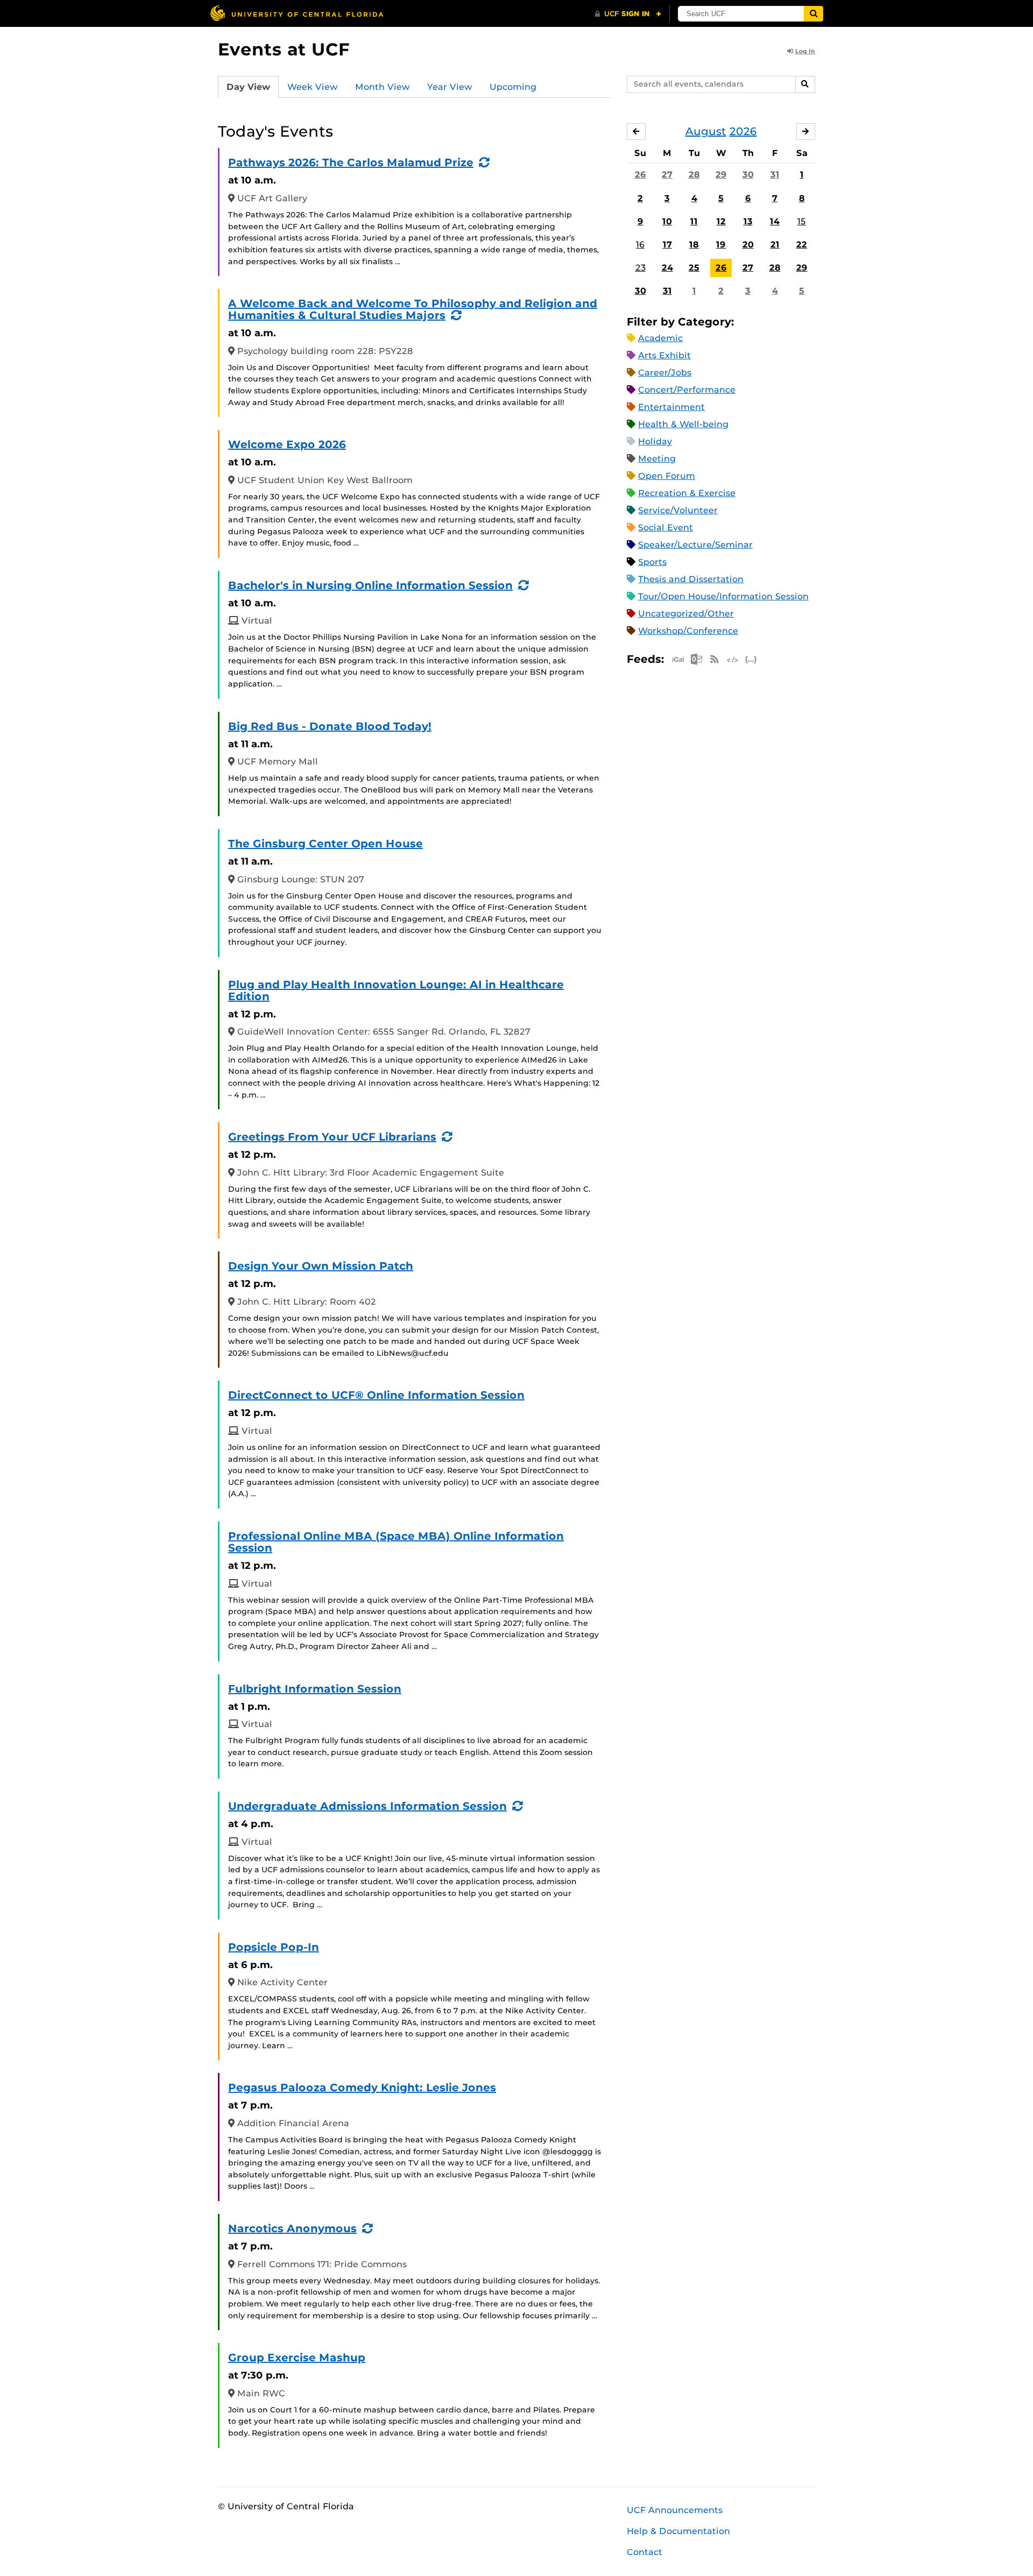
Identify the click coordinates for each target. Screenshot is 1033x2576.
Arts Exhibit (664, 355)
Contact (645, 2552)
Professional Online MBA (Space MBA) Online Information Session (396, 1542)
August (706, 131)
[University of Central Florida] (296, 13)
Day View (248, 87)
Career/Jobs (665, 373)
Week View (313, 87)
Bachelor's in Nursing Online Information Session (370, 585)
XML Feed (733, 659)
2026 (743, 131)
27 (667, 175)
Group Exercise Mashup (297, 2358)
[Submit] (813, 14)
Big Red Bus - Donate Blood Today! (330, 726)
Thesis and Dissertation (691, 579)
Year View (450, 87)
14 (775, 221)
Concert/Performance (687, 390)
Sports (652, 562)
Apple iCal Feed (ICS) (678, 659)
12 (721, 221)
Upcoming (513, 87)
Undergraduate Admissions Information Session (367, 1806)
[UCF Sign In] (628, 14)
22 (802, 245)
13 (748, 221)
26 (641, 175)
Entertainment (671, 407)
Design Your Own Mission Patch (321, 1266)
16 (640, 245)
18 (694, 245)
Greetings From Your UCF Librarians (332, 1137)
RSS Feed (714, 659)
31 (775, 175)
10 (667, 221)
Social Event (666, 528)
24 (667, 268)
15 (802, 221)
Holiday (655, 441)
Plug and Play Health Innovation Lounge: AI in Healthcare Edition (396, 990)
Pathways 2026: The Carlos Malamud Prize (351, 162)
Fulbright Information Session (315, 1689)
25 (694, 268)
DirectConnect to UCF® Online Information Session (376, 1395)
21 (775, 245)
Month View (383, 87)
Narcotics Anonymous (292, 2228)
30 (748, 175)
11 (694, 221)
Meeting (657, 459)
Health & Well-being (683, 424)
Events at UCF (284, 49)
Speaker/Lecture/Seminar (695, 545)
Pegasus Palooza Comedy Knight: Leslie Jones (362, 2087)
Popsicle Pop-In (274, 1947)
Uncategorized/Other (686, 614)
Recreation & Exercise (687, 493)
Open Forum (667, 476)
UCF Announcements (675, 2510)
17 (667, 245)
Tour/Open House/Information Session (723, 596)
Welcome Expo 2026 (287, 444)
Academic (660, 338)
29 (721, 175)
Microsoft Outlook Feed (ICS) (696, 659)
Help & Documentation (678, 2531)
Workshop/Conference (688, 631)
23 (641, 268)
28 (694, 175)
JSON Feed (751, 659)
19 (721, 245)
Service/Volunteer (678, 510)
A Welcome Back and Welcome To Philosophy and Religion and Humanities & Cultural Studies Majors (413, 309)
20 (748, 245)
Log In (805, 51)
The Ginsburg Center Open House (326, 844)
